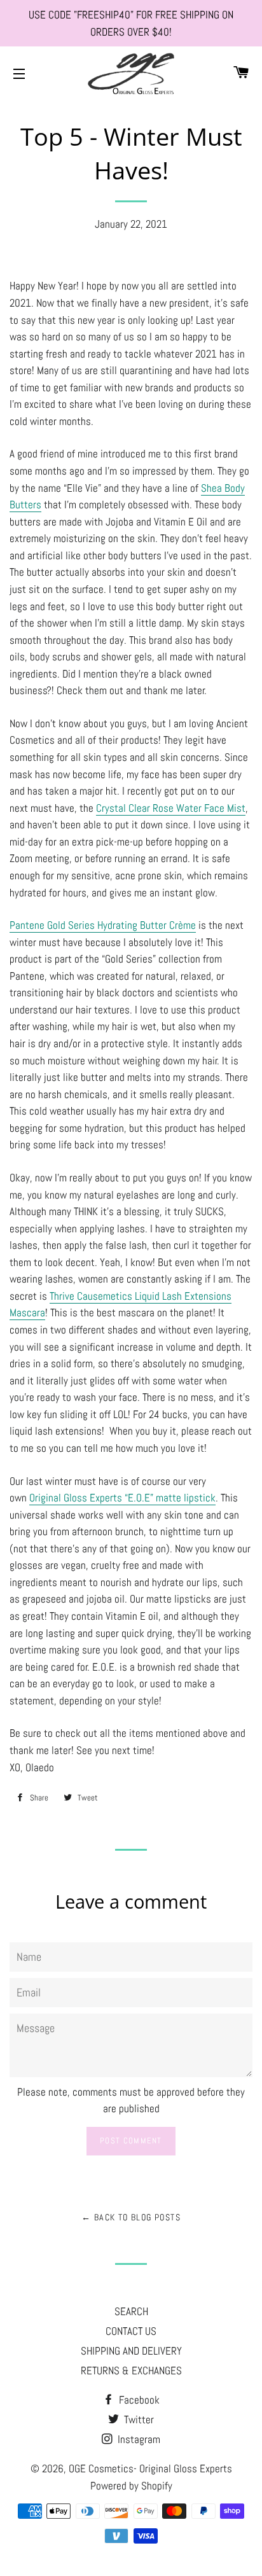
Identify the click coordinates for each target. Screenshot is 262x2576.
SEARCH (131, 2311)
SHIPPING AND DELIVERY (131, 2351)
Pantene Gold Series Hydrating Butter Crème (103, 925)
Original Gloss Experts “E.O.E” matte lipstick (122, 1498)
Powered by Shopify (131, 2486)
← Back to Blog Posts (131, 2217)
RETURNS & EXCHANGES (131, 2371)
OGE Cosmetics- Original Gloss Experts (150, 2468)
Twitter (138, 2419)
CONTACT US (131, 2331)
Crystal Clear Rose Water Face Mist (171, 808)
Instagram (138, 2439)
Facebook (138, 2400)
